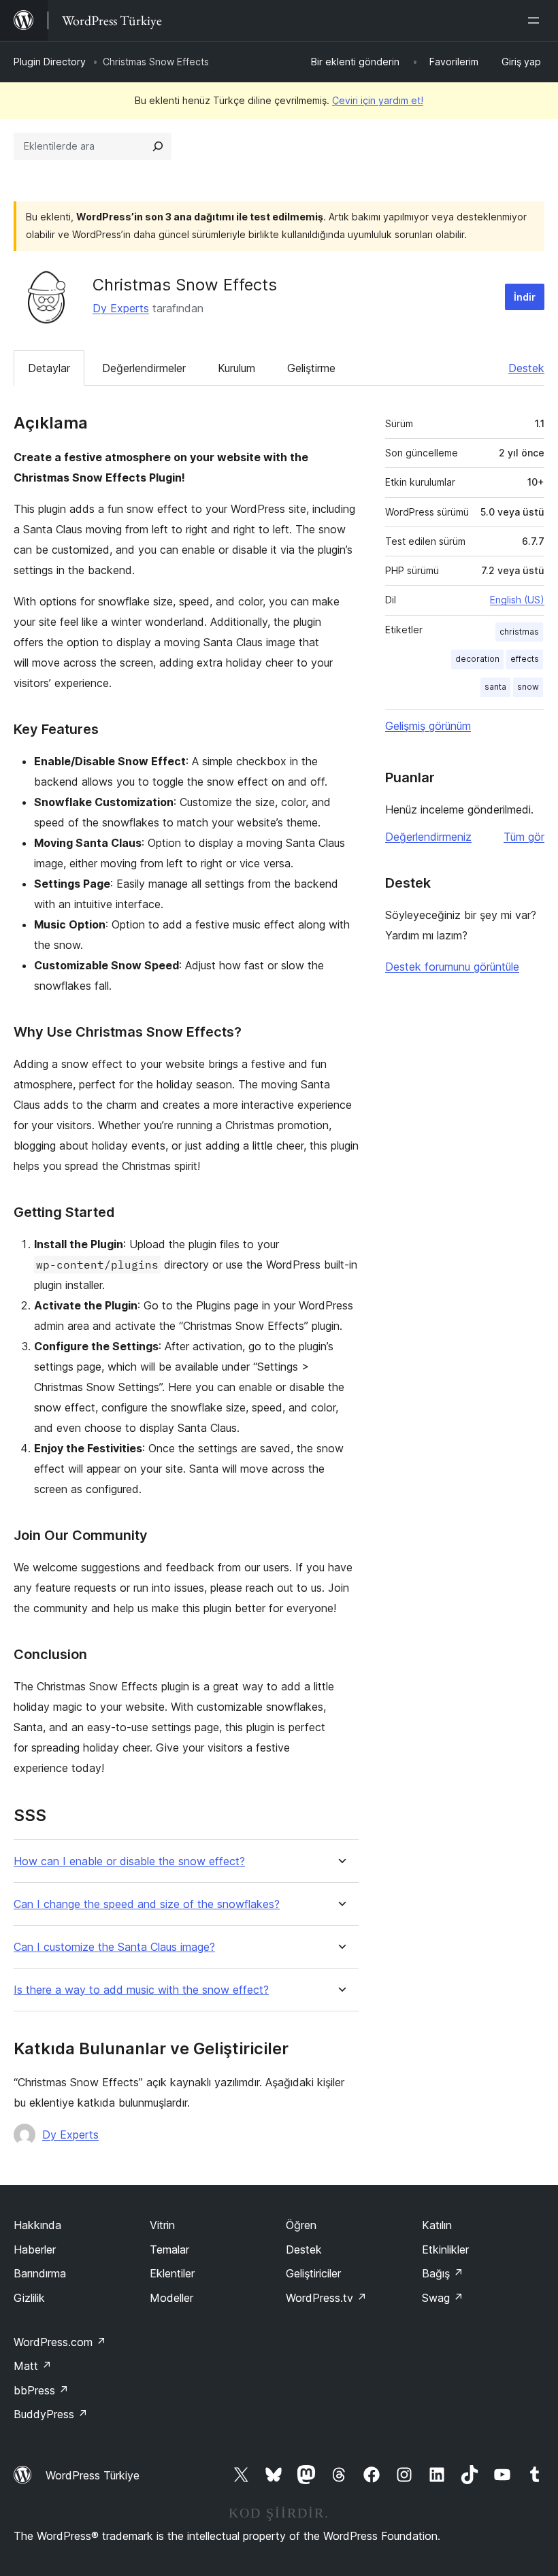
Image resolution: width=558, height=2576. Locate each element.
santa (495, 687)
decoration (477, 659)
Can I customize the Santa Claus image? (114, 1947)
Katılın (437, 2225)
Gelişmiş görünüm (428, 726)
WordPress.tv (326, 2298)
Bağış (443, 2273)
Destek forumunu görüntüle (452, 967)
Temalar (169, 2249)
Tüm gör (524, 837)
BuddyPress (51, 2414)
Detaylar (49, 368)
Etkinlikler (445, 2249)
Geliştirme (311, 368)
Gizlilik (29, 2298)
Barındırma (40, 2273)
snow (528, 687)
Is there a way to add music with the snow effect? (141, 1990)
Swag (443, 2298)
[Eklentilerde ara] (158, 146)
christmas (519, 632)
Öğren (301, 2225)
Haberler (35, 2249)
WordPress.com (60, 2342)
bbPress (41, 2390)
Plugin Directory (50, 62)
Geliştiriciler (313, 2273)
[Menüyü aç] (536, 20)
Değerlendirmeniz (428, 837)
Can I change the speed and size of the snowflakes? (147, 1904)
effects (525, 659)
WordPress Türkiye (93, 2475)
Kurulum (236, 368)
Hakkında (37, 2225)
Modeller (171, 2298)
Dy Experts (121, 308)
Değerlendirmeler (144, 368)
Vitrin (162, 2225)
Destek (526, 368)
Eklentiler (172, 2273)
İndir (525, 297)
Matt (33, 2366)
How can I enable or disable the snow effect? (129, 1861)
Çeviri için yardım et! (378, 100)
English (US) (517, 600)
